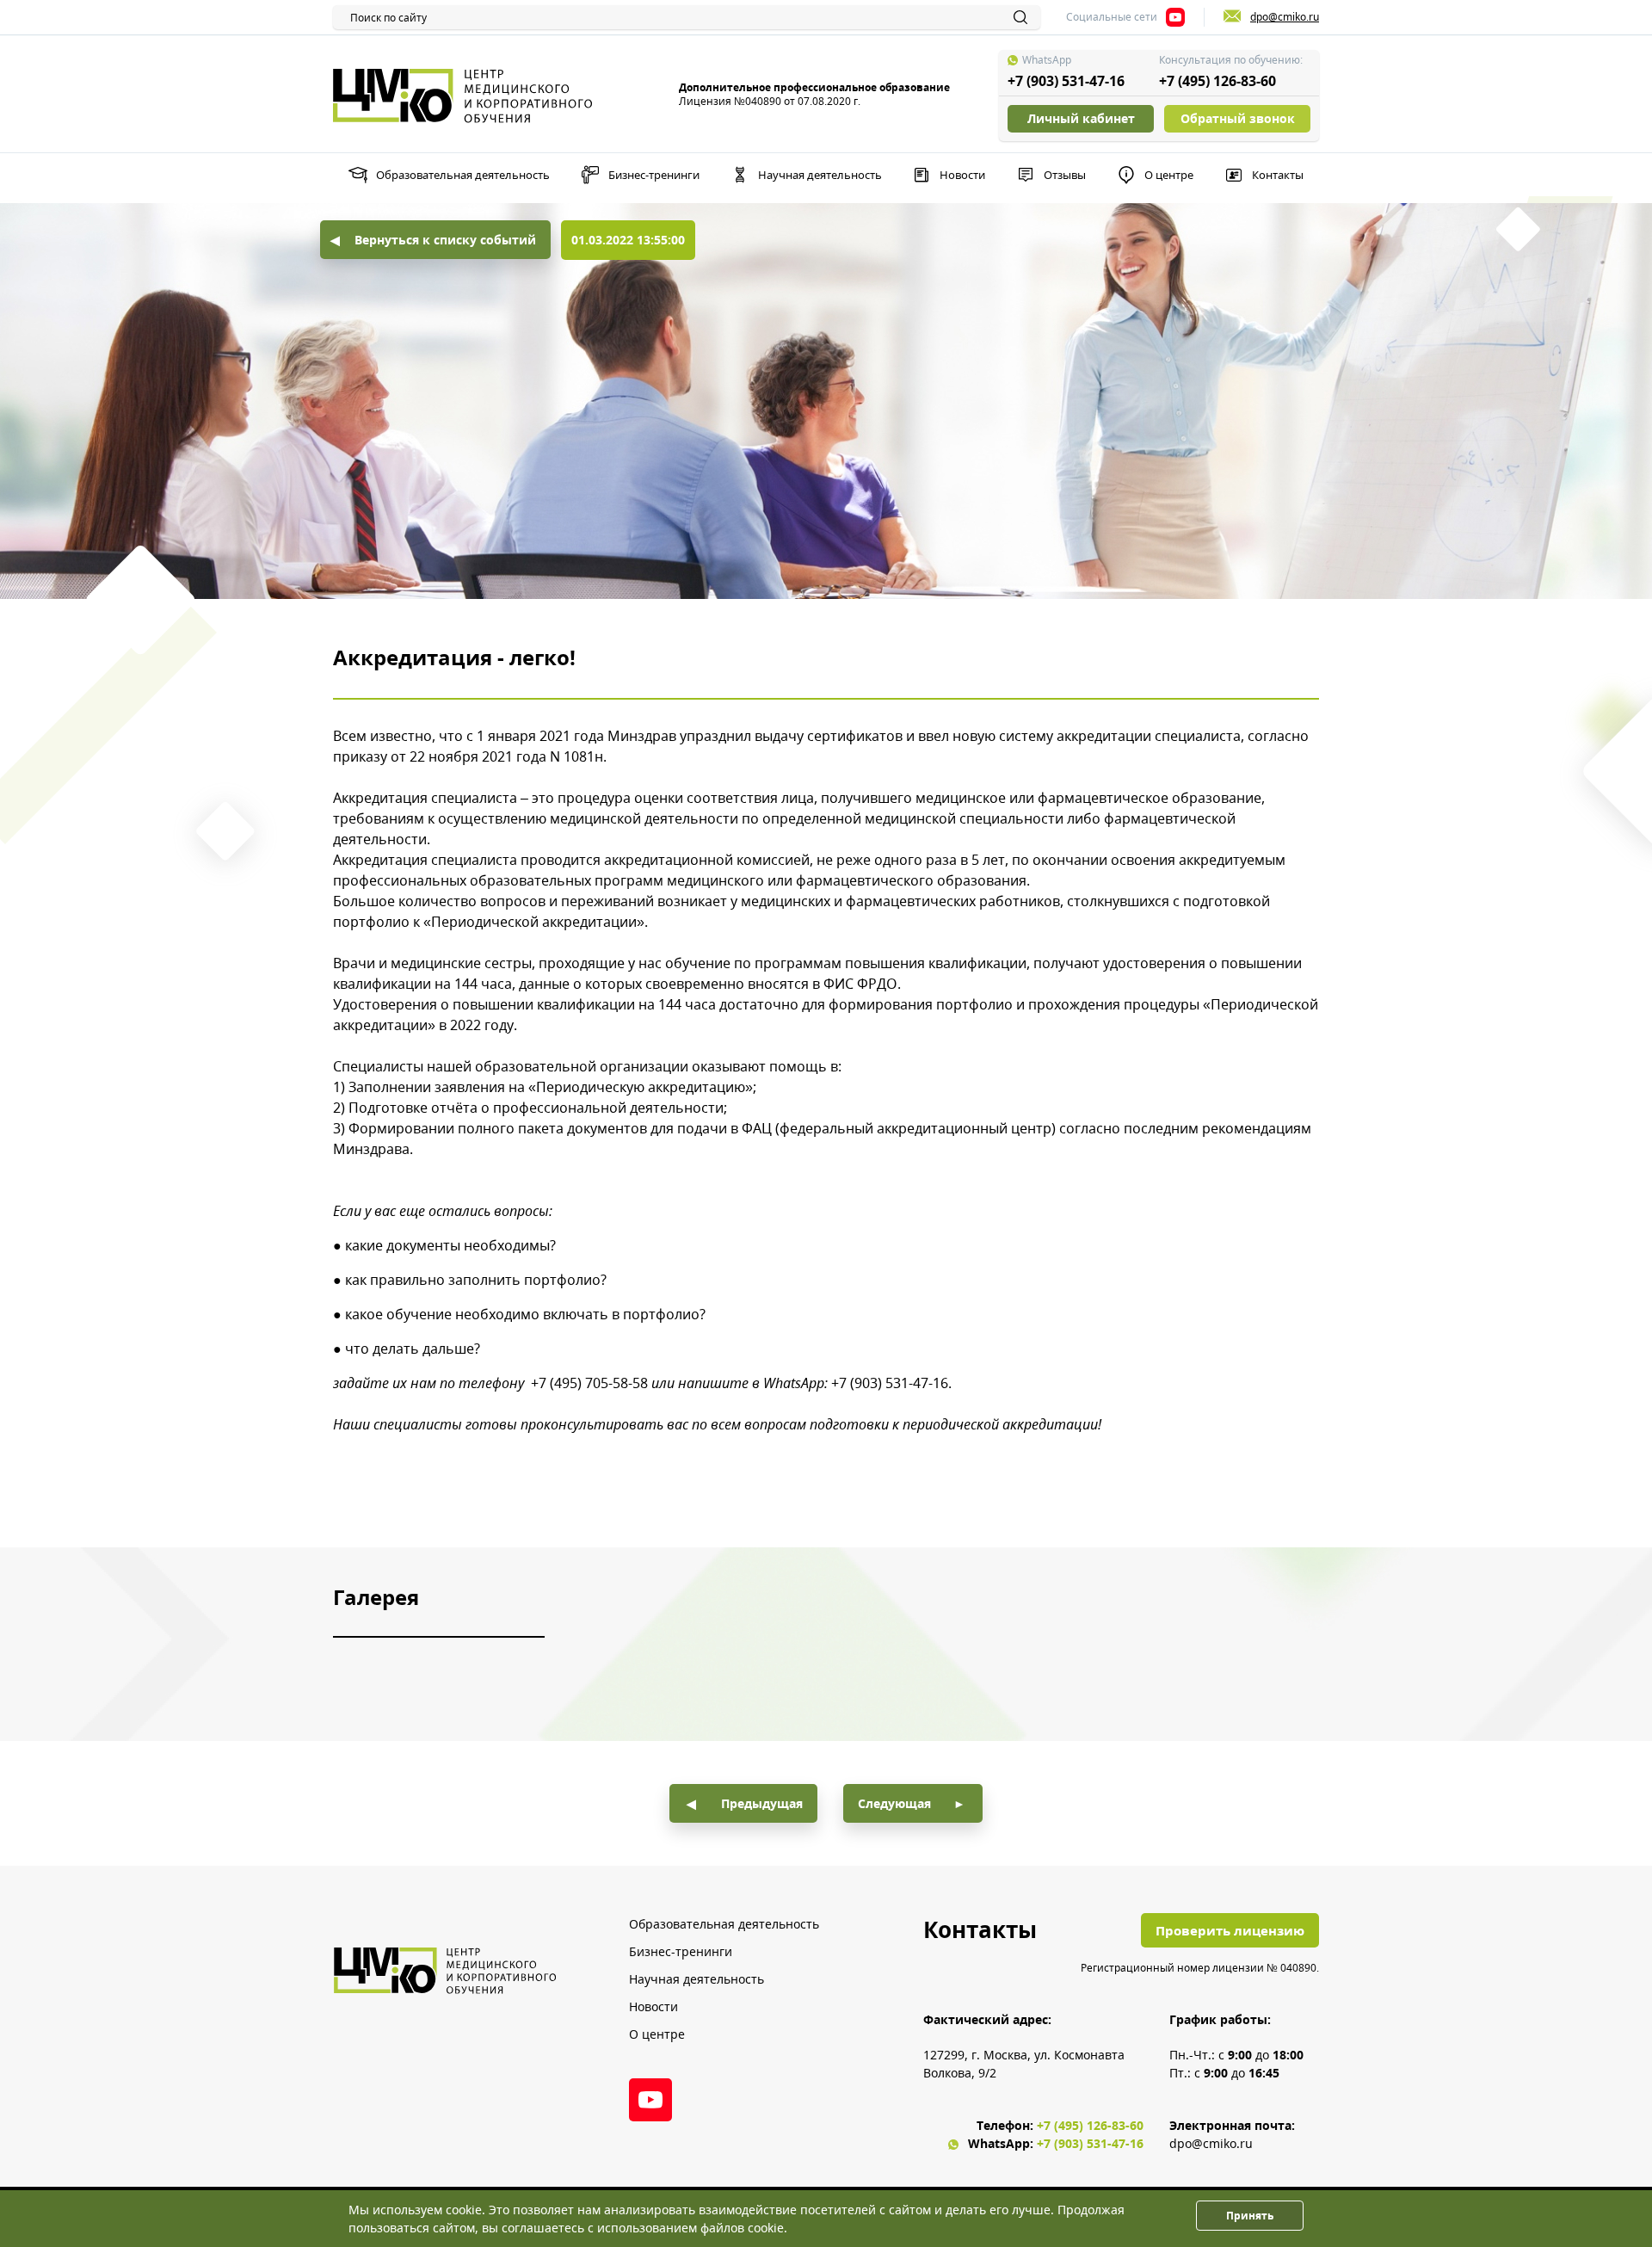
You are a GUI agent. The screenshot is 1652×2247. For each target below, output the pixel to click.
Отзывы (1065, 175)
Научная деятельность (820, 175)
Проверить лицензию (1230, 1930)
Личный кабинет (1081, 118)
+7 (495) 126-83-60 (1217, 81)
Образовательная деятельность (463, 175)
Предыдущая (762, 1803)
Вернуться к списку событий (445, 240)
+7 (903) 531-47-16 (1066, 81)
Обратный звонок (1238, 118)
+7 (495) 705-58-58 (589, 1383)
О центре (1169, 175)
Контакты (1278, 175)
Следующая (894, 1803)
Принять (1250, 2216)
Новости (962, 175)
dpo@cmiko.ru (1211, 2143)
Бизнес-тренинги (654, 175)
